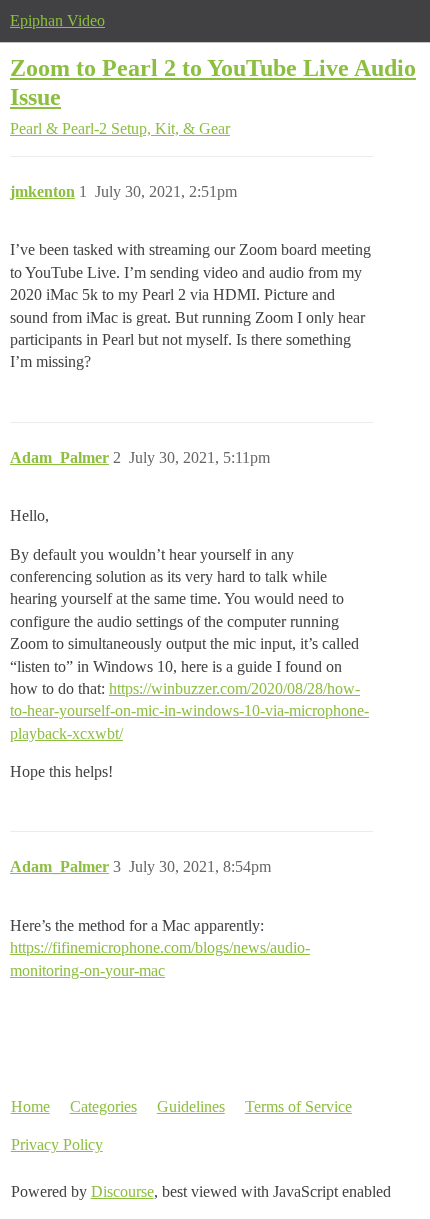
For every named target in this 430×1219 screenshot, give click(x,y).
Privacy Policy (57, 1144)
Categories (103, 1106)
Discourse (122, 1191)
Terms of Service (298, 1106)
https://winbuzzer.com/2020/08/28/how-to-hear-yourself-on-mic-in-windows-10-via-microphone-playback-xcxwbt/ (189, 711)
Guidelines (191, 1106)
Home (30, 1106)
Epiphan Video (57, 20)
